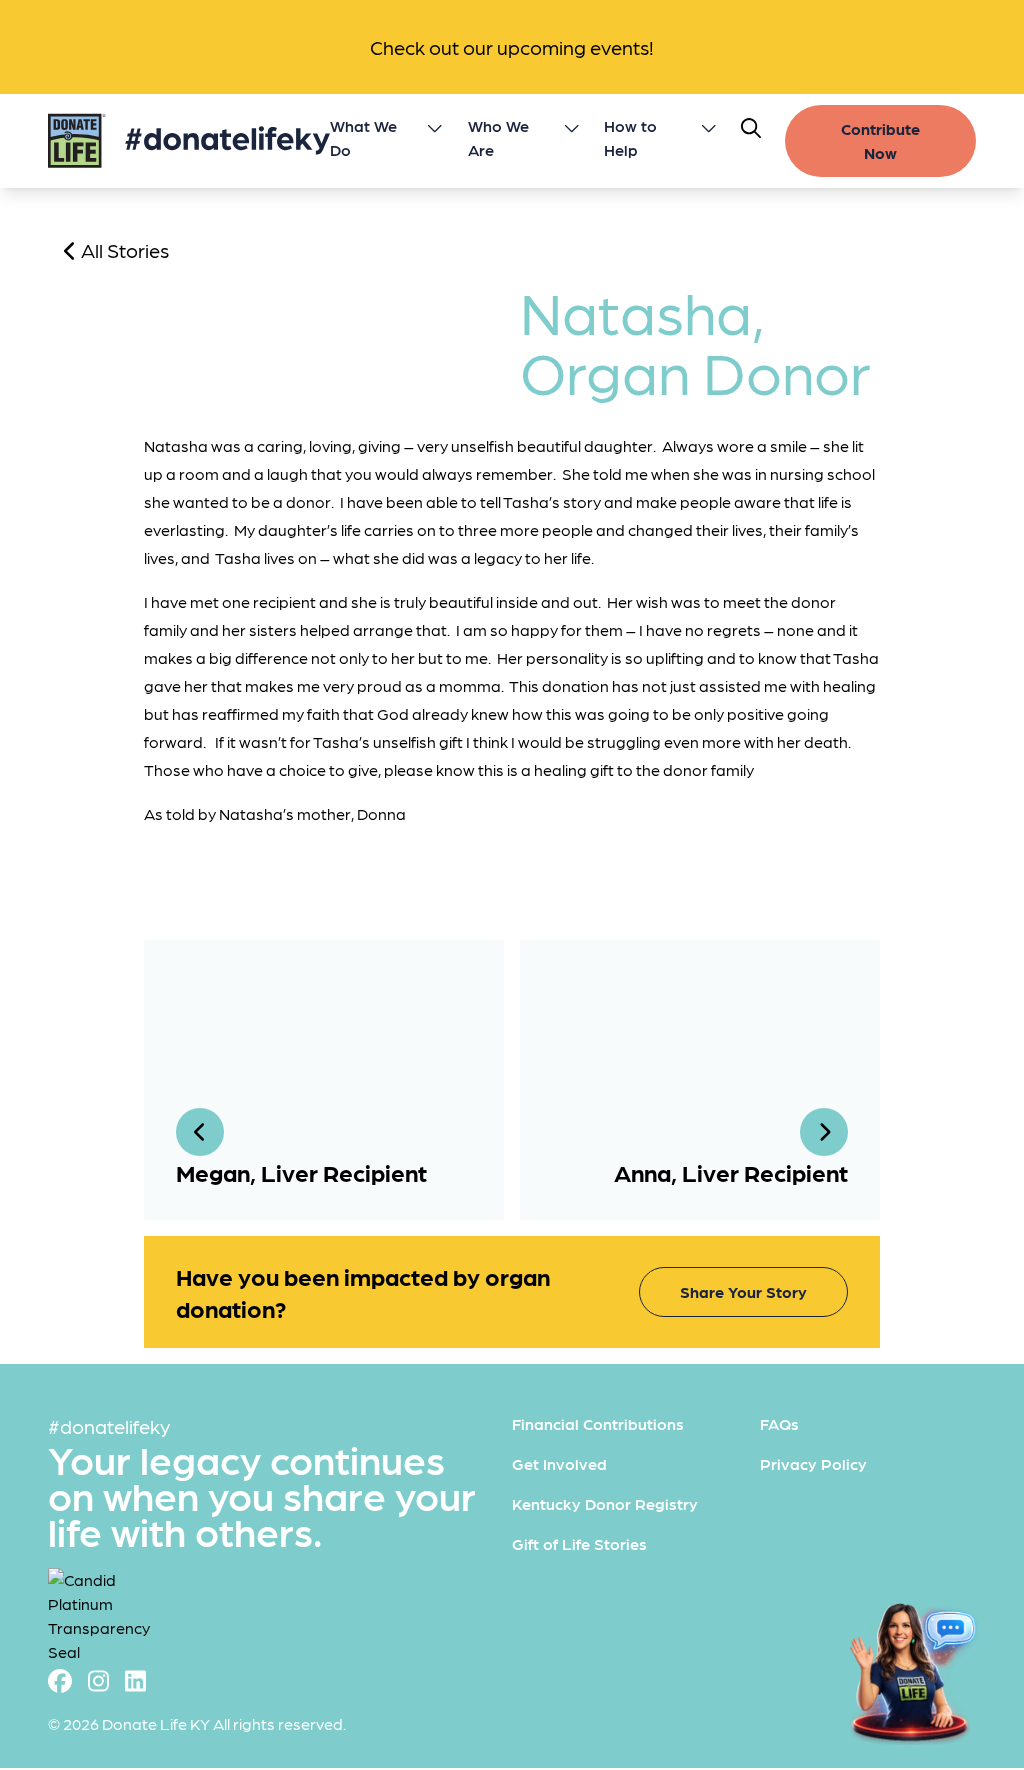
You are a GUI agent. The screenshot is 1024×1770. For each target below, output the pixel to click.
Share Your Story (743, 1291)
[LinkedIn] (135, 1679)
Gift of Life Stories (579, 1543)
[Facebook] (60, 1679)
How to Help (630, 137)
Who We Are (498, 137)
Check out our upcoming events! (512, 47)
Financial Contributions (598, 1423)
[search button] (751, 128)
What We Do (363, 137)
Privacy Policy (813, 1463)
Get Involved (559, 1463)
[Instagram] (98, 1679)
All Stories (123, 250)
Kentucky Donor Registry (605, 1503)
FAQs (779, 1423)
